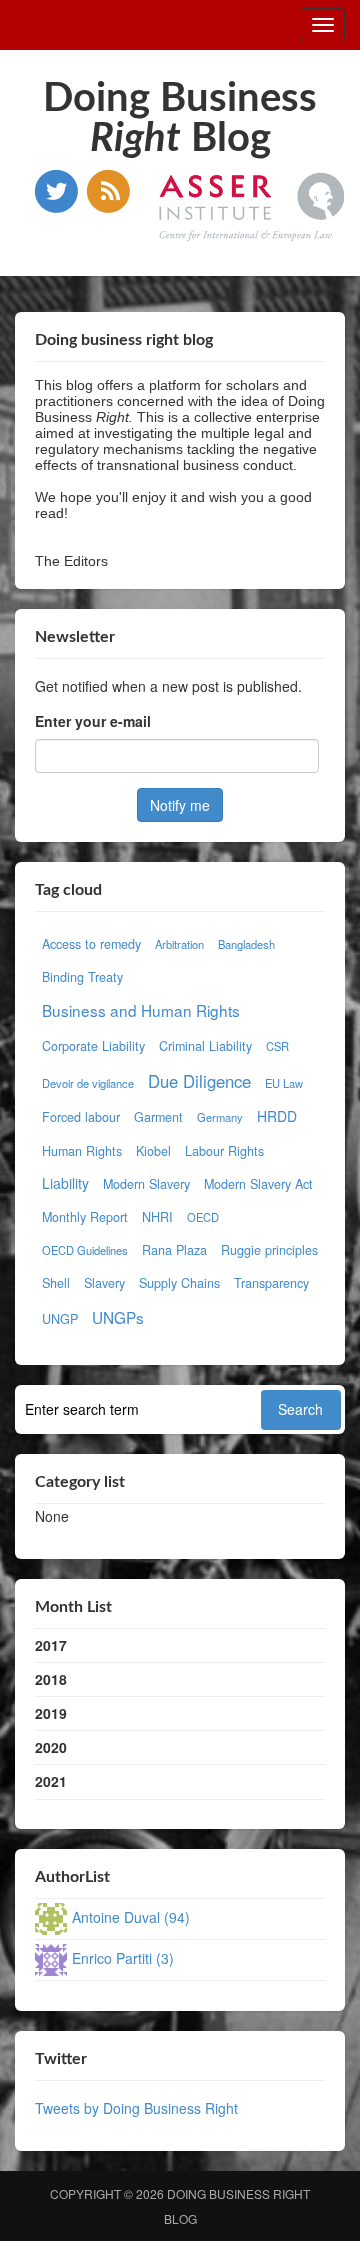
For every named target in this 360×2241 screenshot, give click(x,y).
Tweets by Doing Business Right (136, 2108)
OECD (203, 1217)
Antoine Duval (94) (131, 1917)
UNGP (60, 1319)
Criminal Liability (205, 1046)
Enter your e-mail (93, 721)
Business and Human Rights (141, 1010)
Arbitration (179, 944)
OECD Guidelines (85, 1250)
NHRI (157, 1217)
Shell (56, 1283)
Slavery (104, 1283)
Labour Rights (224, 1151)
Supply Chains (179, 1283)
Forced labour (81, 1117)
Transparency (271, 1283)
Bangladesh (246, 944)
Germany (220, 1117)
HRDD (277, 1116)
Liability (65, 1183)
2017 (51, 1645)
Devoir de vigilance (88, 1083)
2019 (51, 1713)
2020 (51, 1747)
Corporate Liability (93, 1046)
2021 (51, 1781)
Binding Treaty (82, 977)
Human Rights (82, 1151)
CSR (277, 1046)
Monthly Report (85, 1217)
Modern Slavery (146, 1184)
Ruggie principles (269, 1250)
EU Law (284, 1083)
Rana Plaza (174, 1250)
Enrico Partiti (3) (123, 1958)
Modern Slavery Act (258, 1184)
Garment (158, 1117)
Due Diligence (199, 1081)
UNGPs (118, 1317)
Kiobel (153, 1151)
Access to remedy (91, 944)
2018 (51, 1679)
